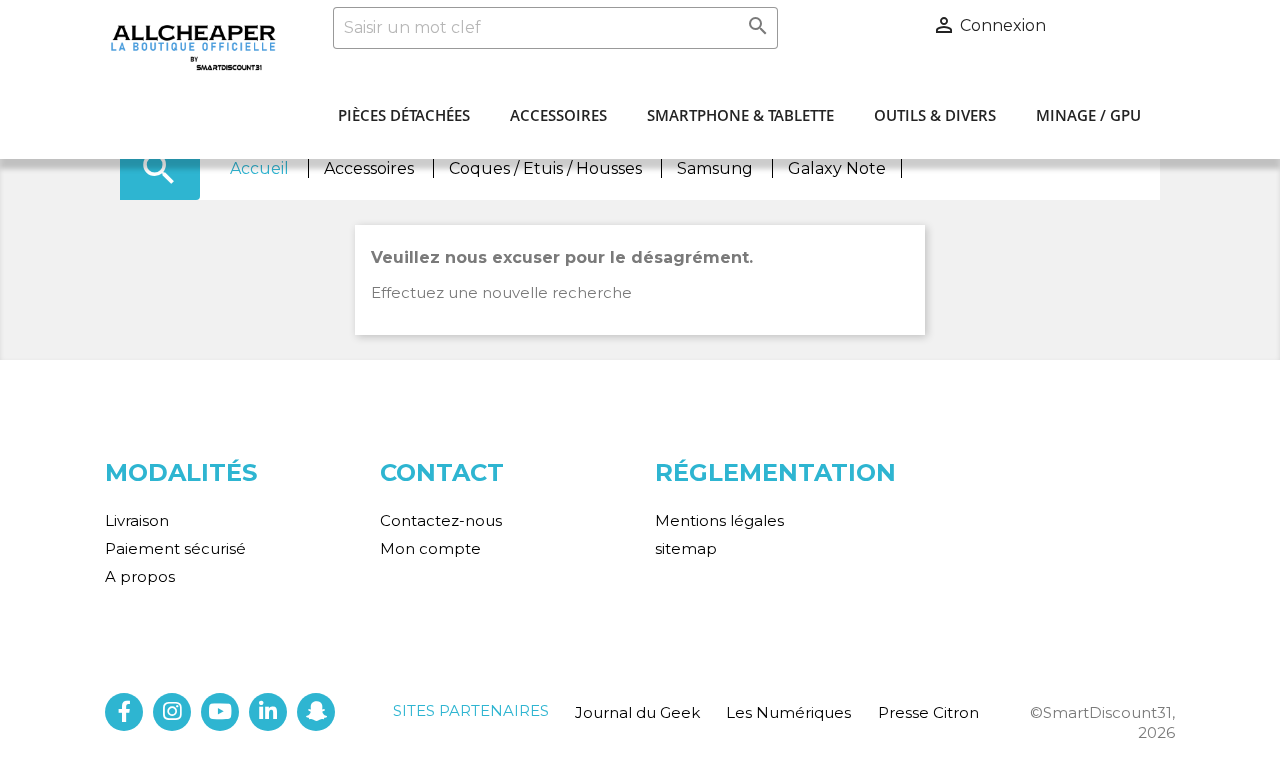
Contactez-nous (441, 520)
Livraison (137, 520)
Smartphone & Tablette (740, 115)
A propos (140, 576)
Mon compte (430, 548)
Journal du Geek (637, 712)
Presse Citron (928, 712)
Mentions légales (719, 520)
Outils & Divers (935, 115)
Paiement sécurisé (175, 548)
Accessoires (558, 115)
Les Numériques (788, 712)
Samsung (717, 168)
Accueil (261, 168)
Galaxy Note (837, 168)
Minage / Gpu (1088, 115)
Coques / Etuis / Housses (547, 168)
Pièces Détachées (404, 115)
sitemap (686, 548)
